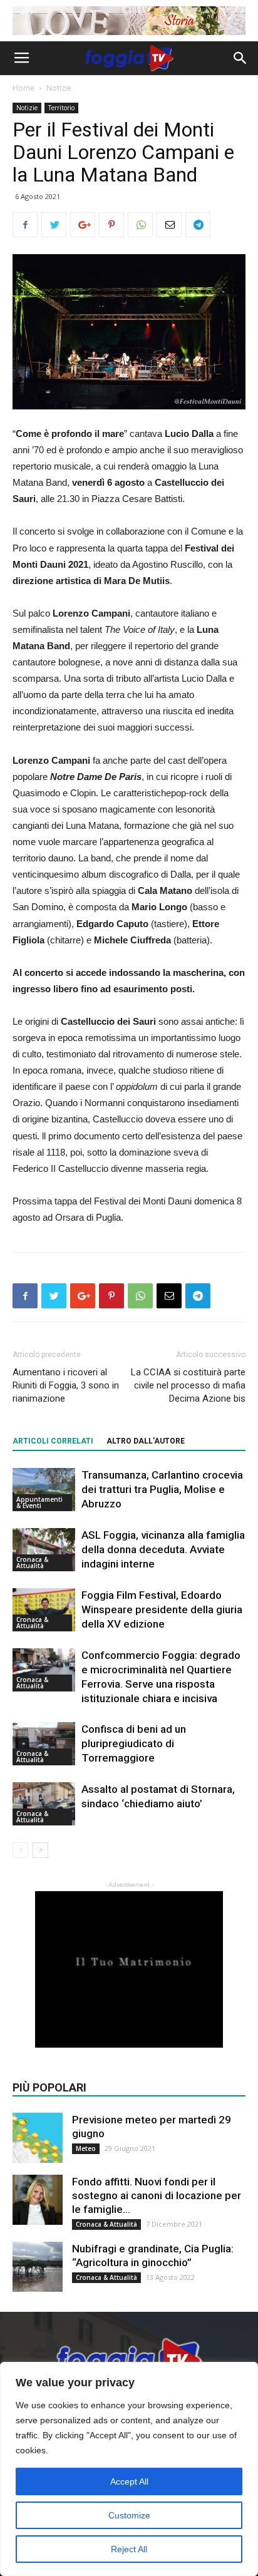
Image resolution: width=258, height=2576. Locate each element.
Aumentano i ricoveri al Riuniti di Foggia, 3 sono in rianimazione (66, 1385)
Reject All (129, 2549)
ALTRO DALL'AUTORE (146, 1441)
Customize (129, 2515)
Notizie (59, 88)
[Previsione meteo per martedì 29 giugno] (38, 2138)
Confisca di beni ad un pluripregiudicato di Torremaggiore (134, 1743)
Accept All (129, 2481)
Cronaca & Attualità (32, 1563)
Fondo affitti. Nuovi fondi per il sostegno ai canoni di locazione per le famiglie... (157, 2195)
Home (23, 88)
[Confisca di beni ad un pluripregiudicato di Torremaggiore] (44, 1744)
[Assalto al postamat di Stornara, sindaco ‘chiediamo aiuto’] (44, 1804)
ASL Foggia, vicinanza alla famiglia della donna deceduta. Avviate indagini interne (163, 1549)
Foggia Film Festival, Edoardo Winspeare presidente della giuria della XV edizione (162, 1609)
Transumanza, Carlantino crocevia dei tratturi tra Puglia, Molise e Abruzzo (162, 1489)
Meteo (86, 2148)
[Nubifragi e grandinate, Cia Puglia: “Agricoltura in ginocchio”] (38, 2267)
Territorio (61, 108)
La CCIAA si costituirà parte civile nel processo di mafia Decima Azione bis (188, 1385)
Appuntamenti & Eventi (39, 1502)
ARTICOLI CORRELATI (53, 1441)
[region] (129, 2469)
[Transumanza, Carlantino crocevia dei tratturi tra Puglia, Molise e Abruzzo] (44, 1490)
